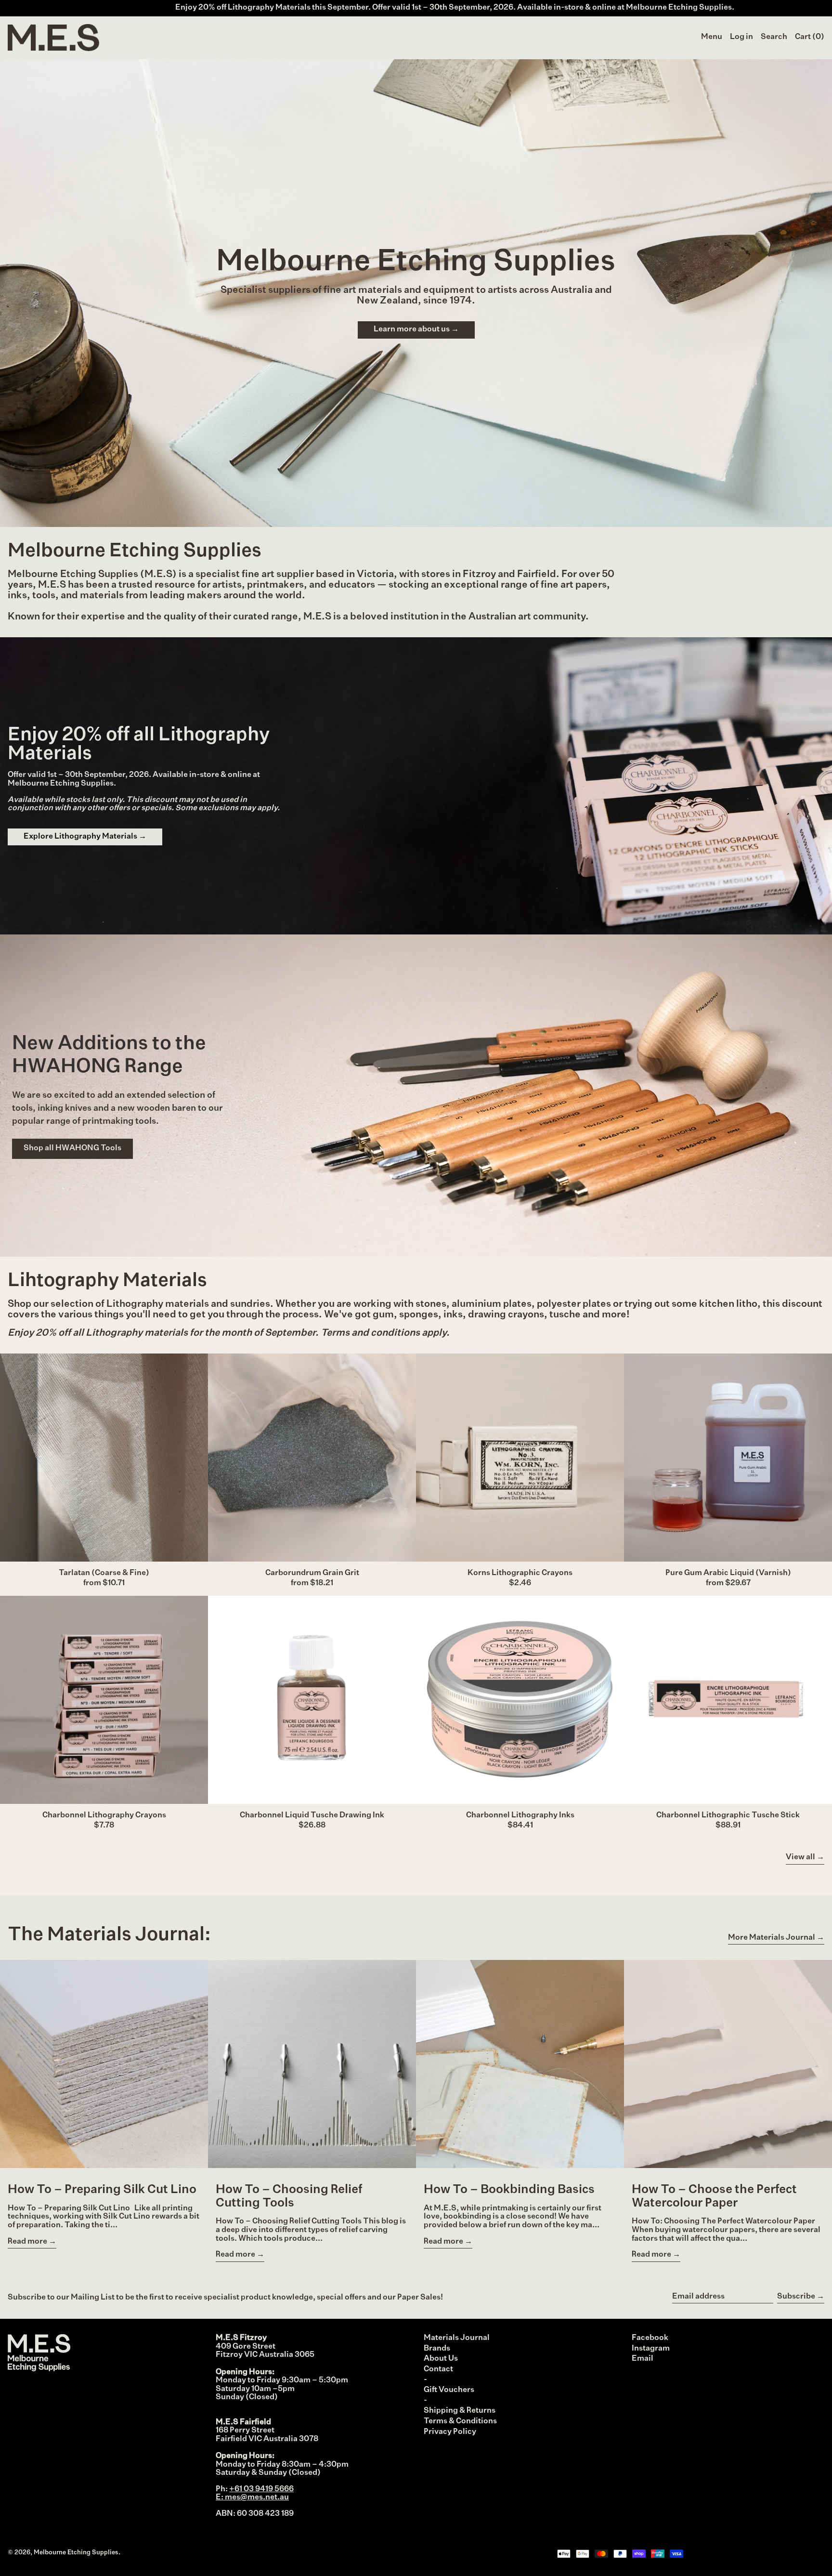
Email (643, 2359)
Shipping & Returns (460, 2411)
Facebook (650, 2338)
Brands (437, 2349)
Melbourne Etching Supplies (76, 2553)
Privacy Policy (450, 2432)
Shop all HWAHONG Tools (72, 1148)
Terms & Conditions (460, 2421)
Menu (712, 37)
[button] (774, 38)
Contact (438, 2369)
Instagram (651, 2349)
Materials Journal (457, 2338)
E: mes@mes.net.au (252, 2497)
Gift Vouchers (449, 2390)
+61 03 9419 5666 (261, 2489)
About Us (441, 2359)
